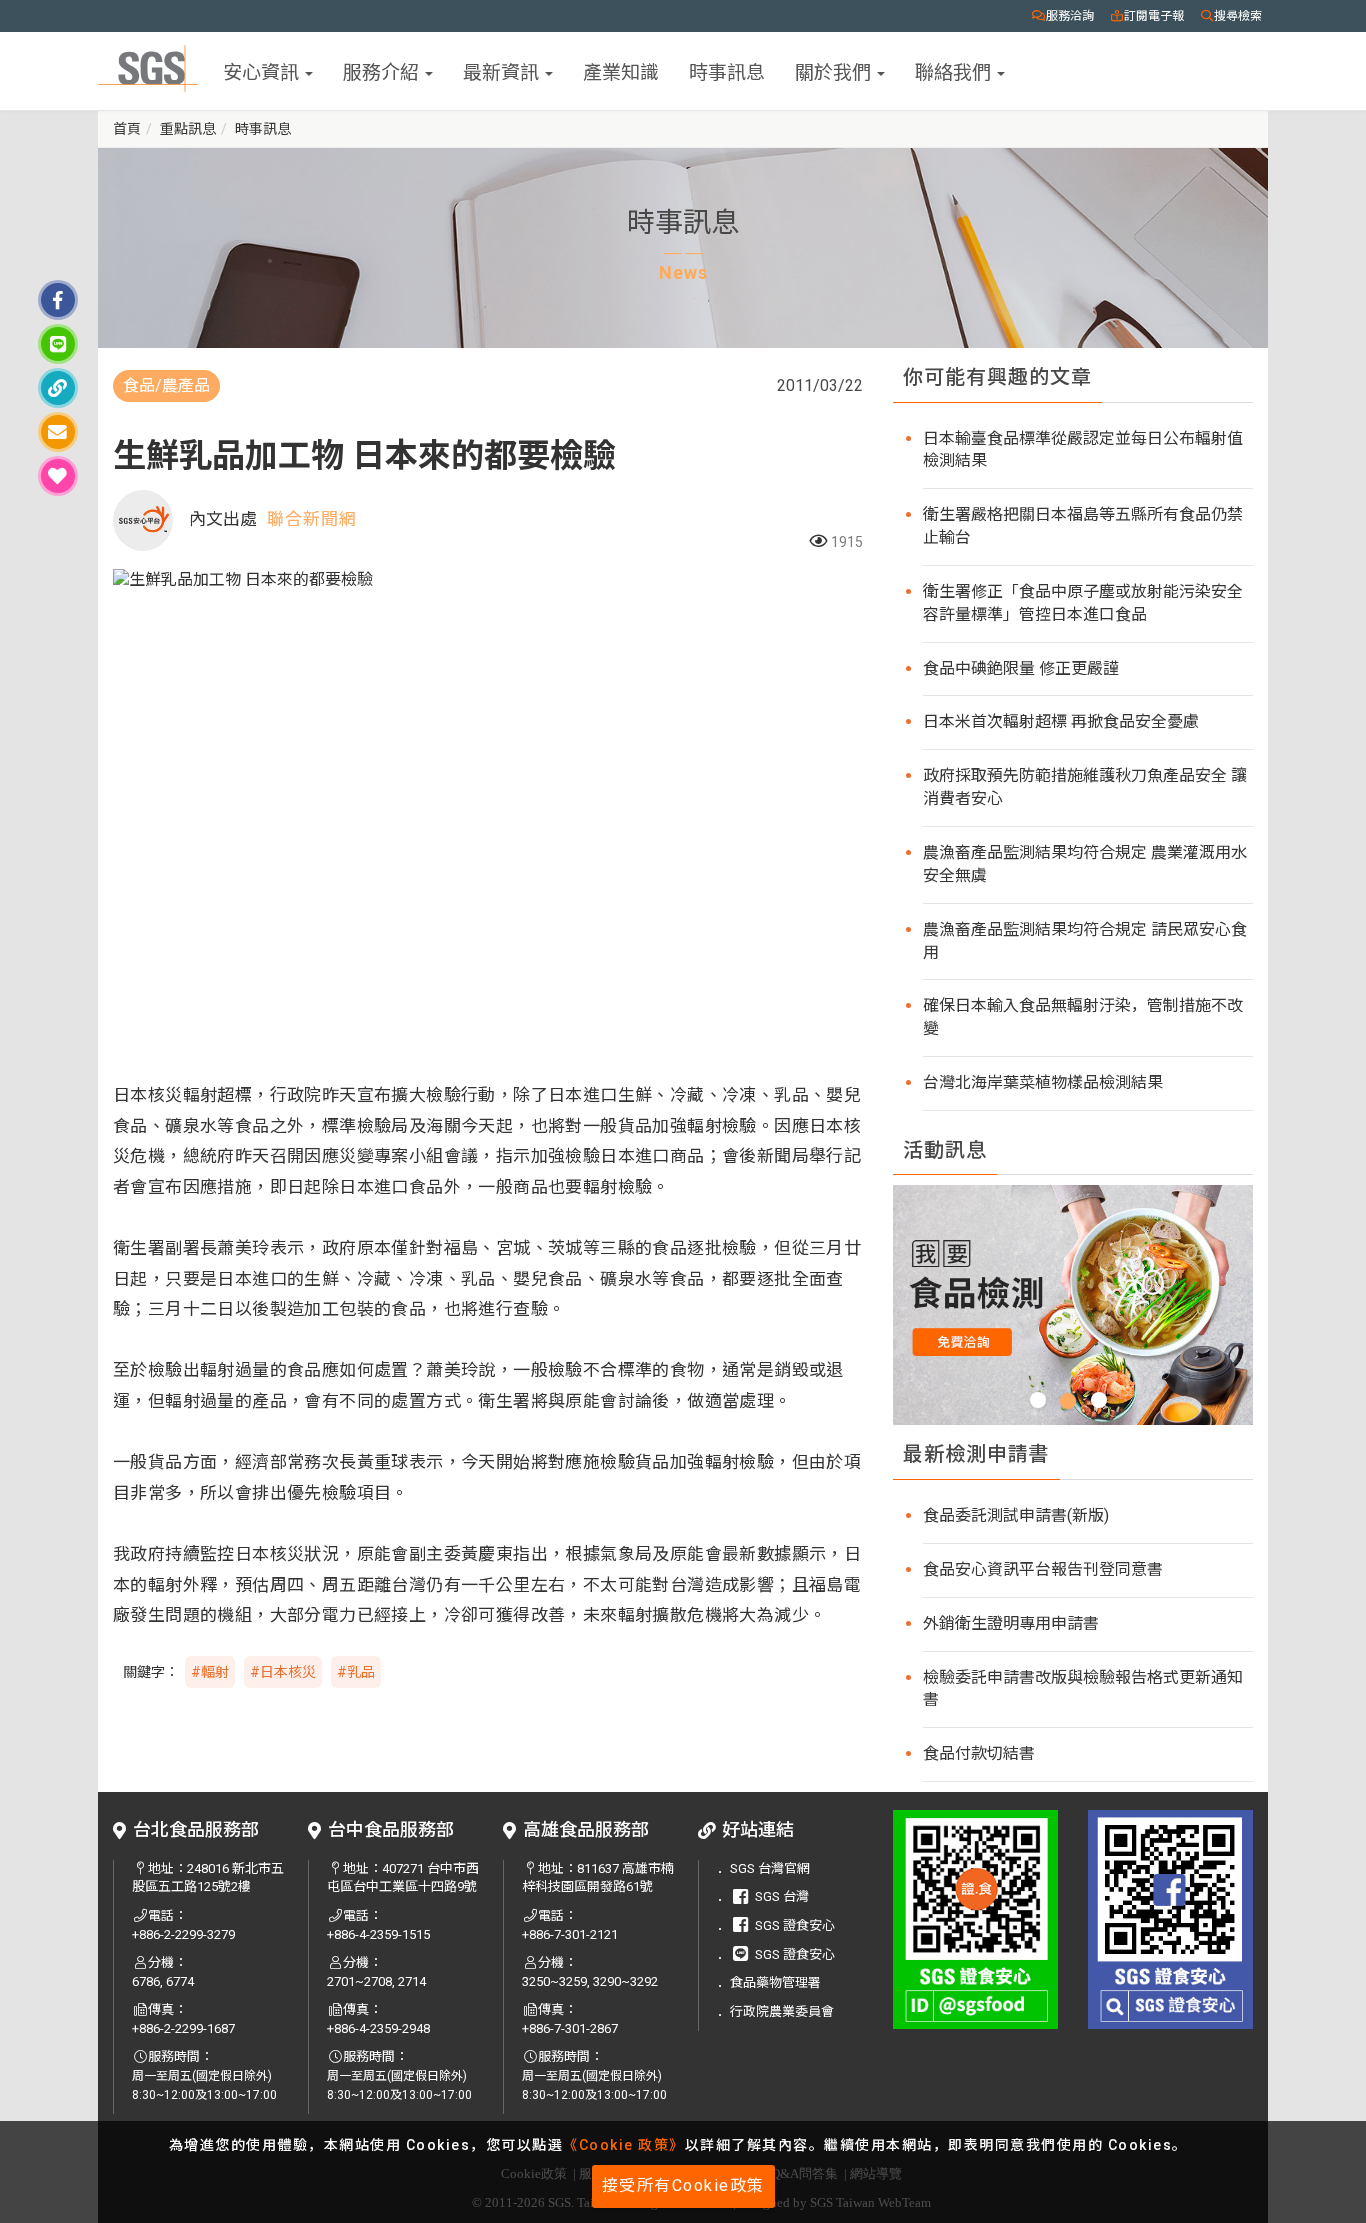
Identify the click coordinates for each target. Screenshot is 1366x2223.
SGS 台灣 (782, 1896)
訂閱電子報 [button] (1154, 16)
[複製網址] (58, 388)
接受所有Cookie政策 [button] (683, 2185)
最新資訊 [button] (503, 70)
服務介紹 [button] (383, 70)
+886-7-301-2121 (570, 1934)
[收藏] (58, 476)
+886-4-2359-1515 (378, 1934)
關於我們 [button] (835, 70)
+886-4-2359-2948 (378, 2028)
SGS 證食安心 (795, 1925)
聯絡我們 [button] (955, 70)
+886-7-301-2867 (570, 2028)
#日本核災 (283, 1672)
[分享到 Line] (58, 344)
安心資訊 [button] (263, 70)
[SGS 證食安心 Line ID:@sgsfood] (975, 1919)
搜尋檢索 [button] (1238, 16)
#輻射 (210, 1672)
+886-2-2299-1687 (183, 2028)
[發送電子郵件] (58, 432)
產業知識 (621, 70)
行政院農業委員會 (782, 2011)
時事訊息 (727, 70)
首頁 (127, 129)
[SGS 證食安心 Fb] (1170, 1919)
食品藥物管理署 (775, 1982)
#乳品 (356, 1672)
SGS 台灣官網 (770, 1868)
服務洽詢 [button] (1070, 16)
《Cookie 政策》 (624, 2145)
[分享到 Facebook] (58, 300)
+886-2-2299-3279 (183, 1934)
